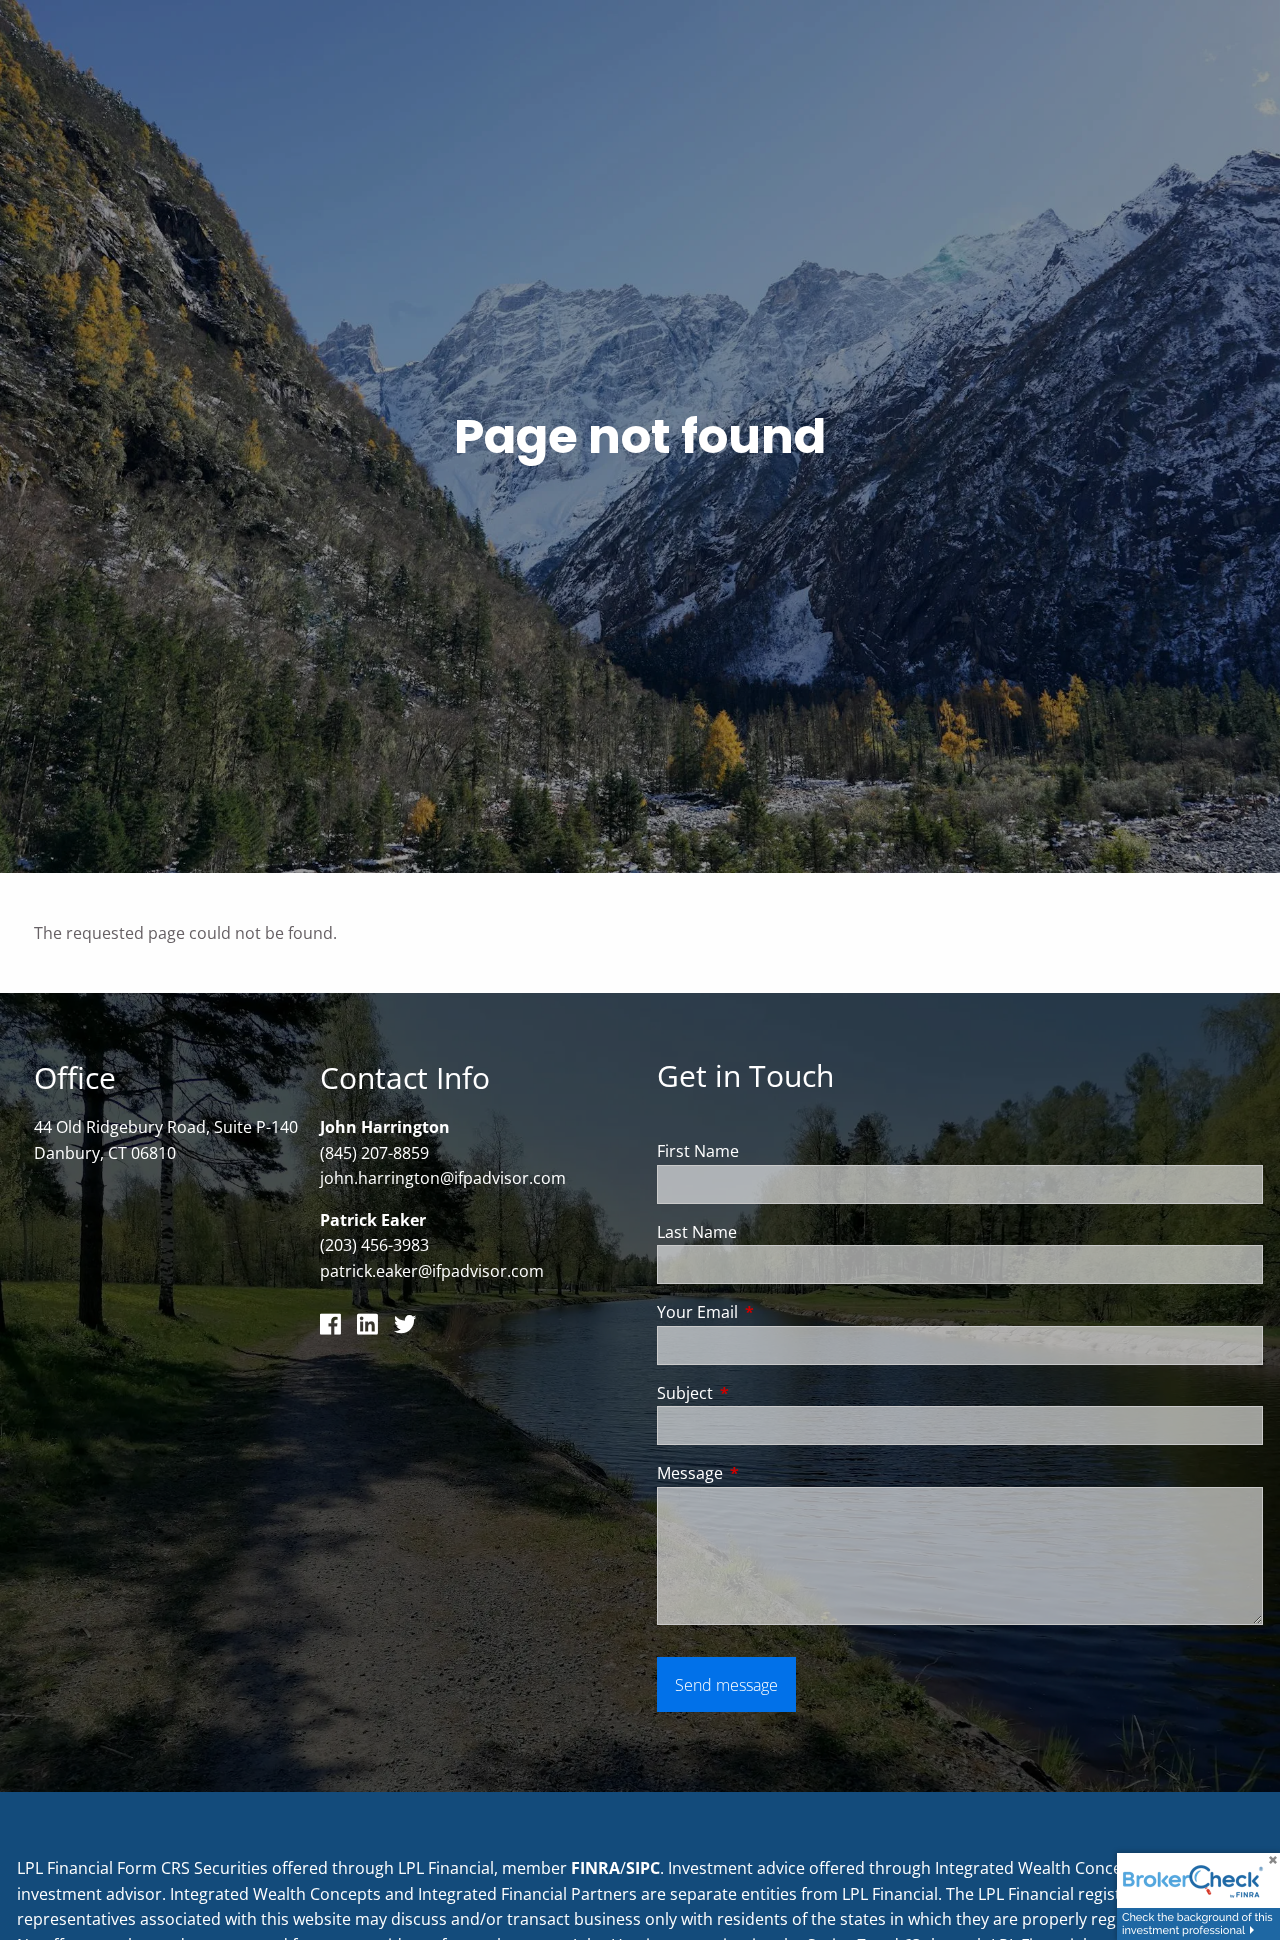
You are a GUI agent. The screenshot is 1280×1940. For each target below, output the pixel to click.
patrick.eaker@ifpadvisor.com (432, 1271)
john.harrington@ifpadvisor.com (443, 1178)
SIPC (643, 1868)
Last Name (697, 1232)
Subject (765, 1393)
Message (770, 1473)
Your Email (778, 1312)
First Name (698, 1151)
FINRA (595, 1868)
